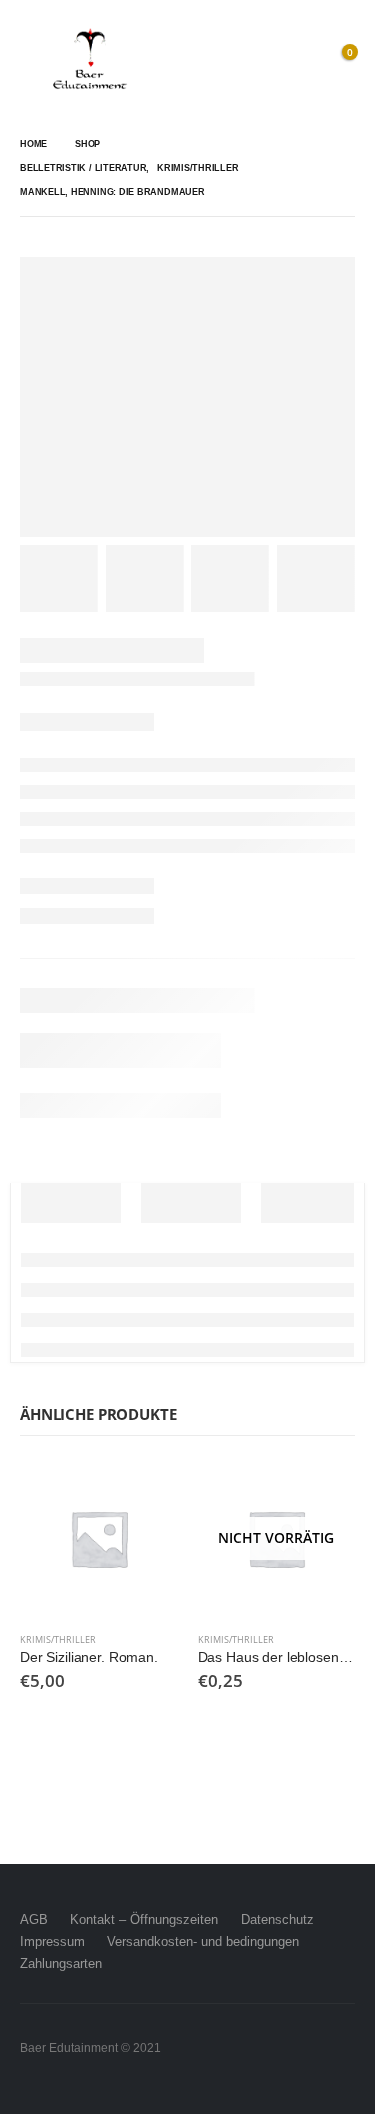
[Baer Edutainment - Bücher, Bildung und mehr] (90, 60)
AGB (34, 1919)
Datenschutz (277, 1919)
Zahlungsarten (61, 1963)
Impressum (52, 1941)
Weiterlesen (322, 1493)
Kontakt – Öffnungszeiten (144, 1919)
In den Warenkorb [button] (145, 1493)
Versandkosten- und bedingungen (203, 1941)
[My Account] (295, 60)
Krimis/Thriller (58, 1639)
